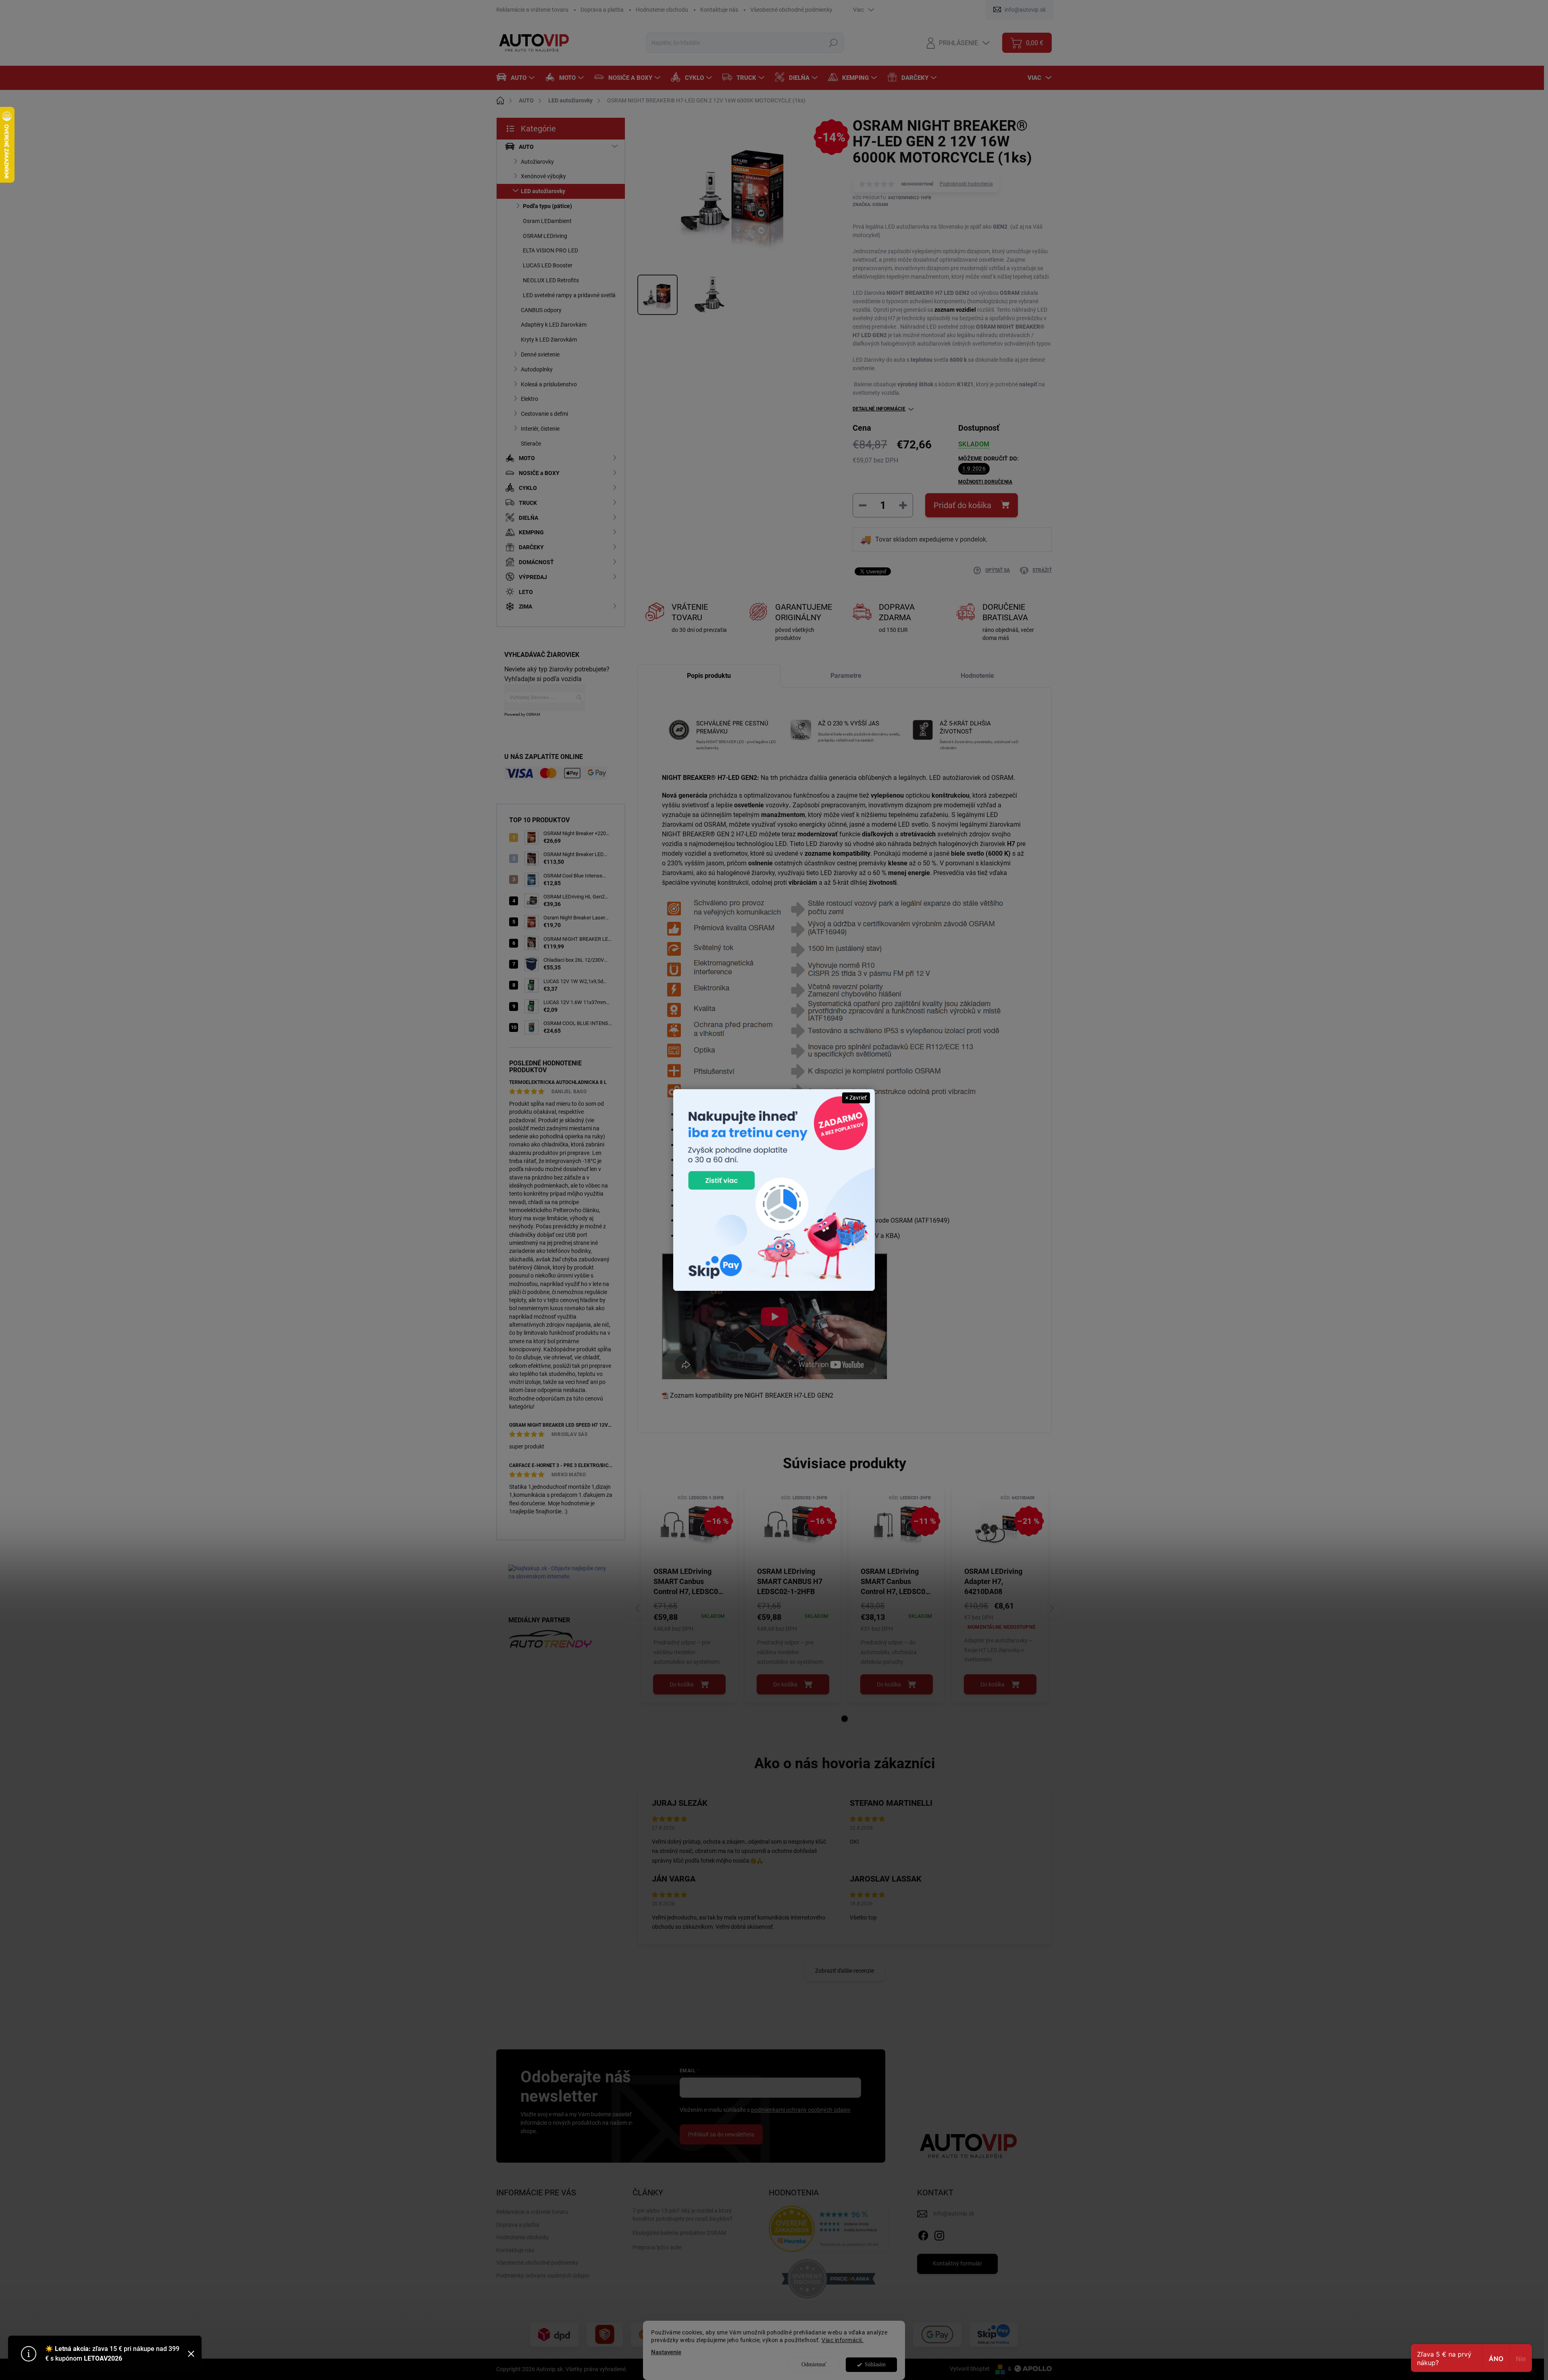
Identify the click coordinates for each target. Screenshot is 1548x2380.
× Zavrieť (856, 1098)
